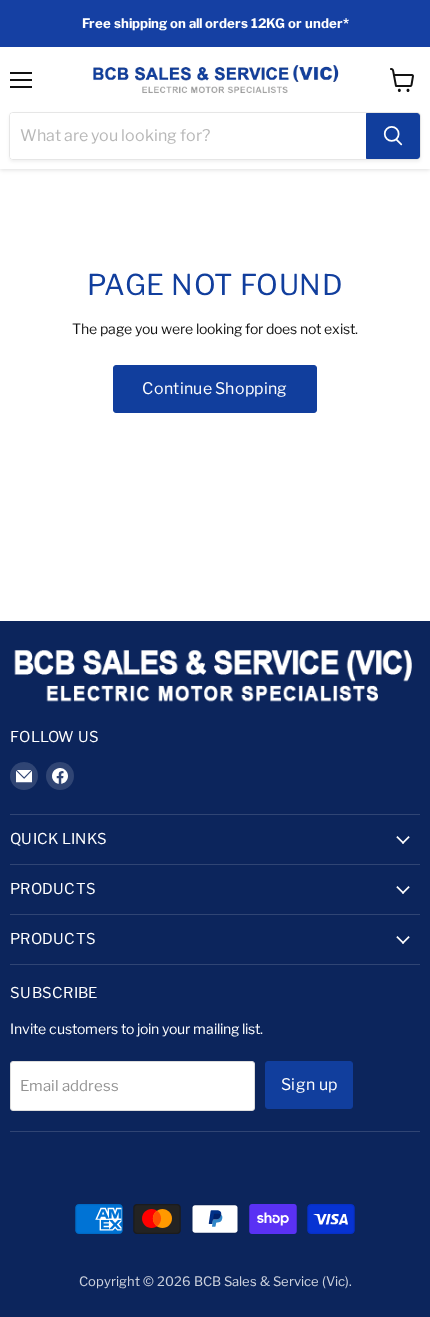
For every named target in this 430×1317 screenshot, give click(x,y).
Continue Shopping (214, 388)
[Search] (393, 136)
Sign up (309, 1084)
